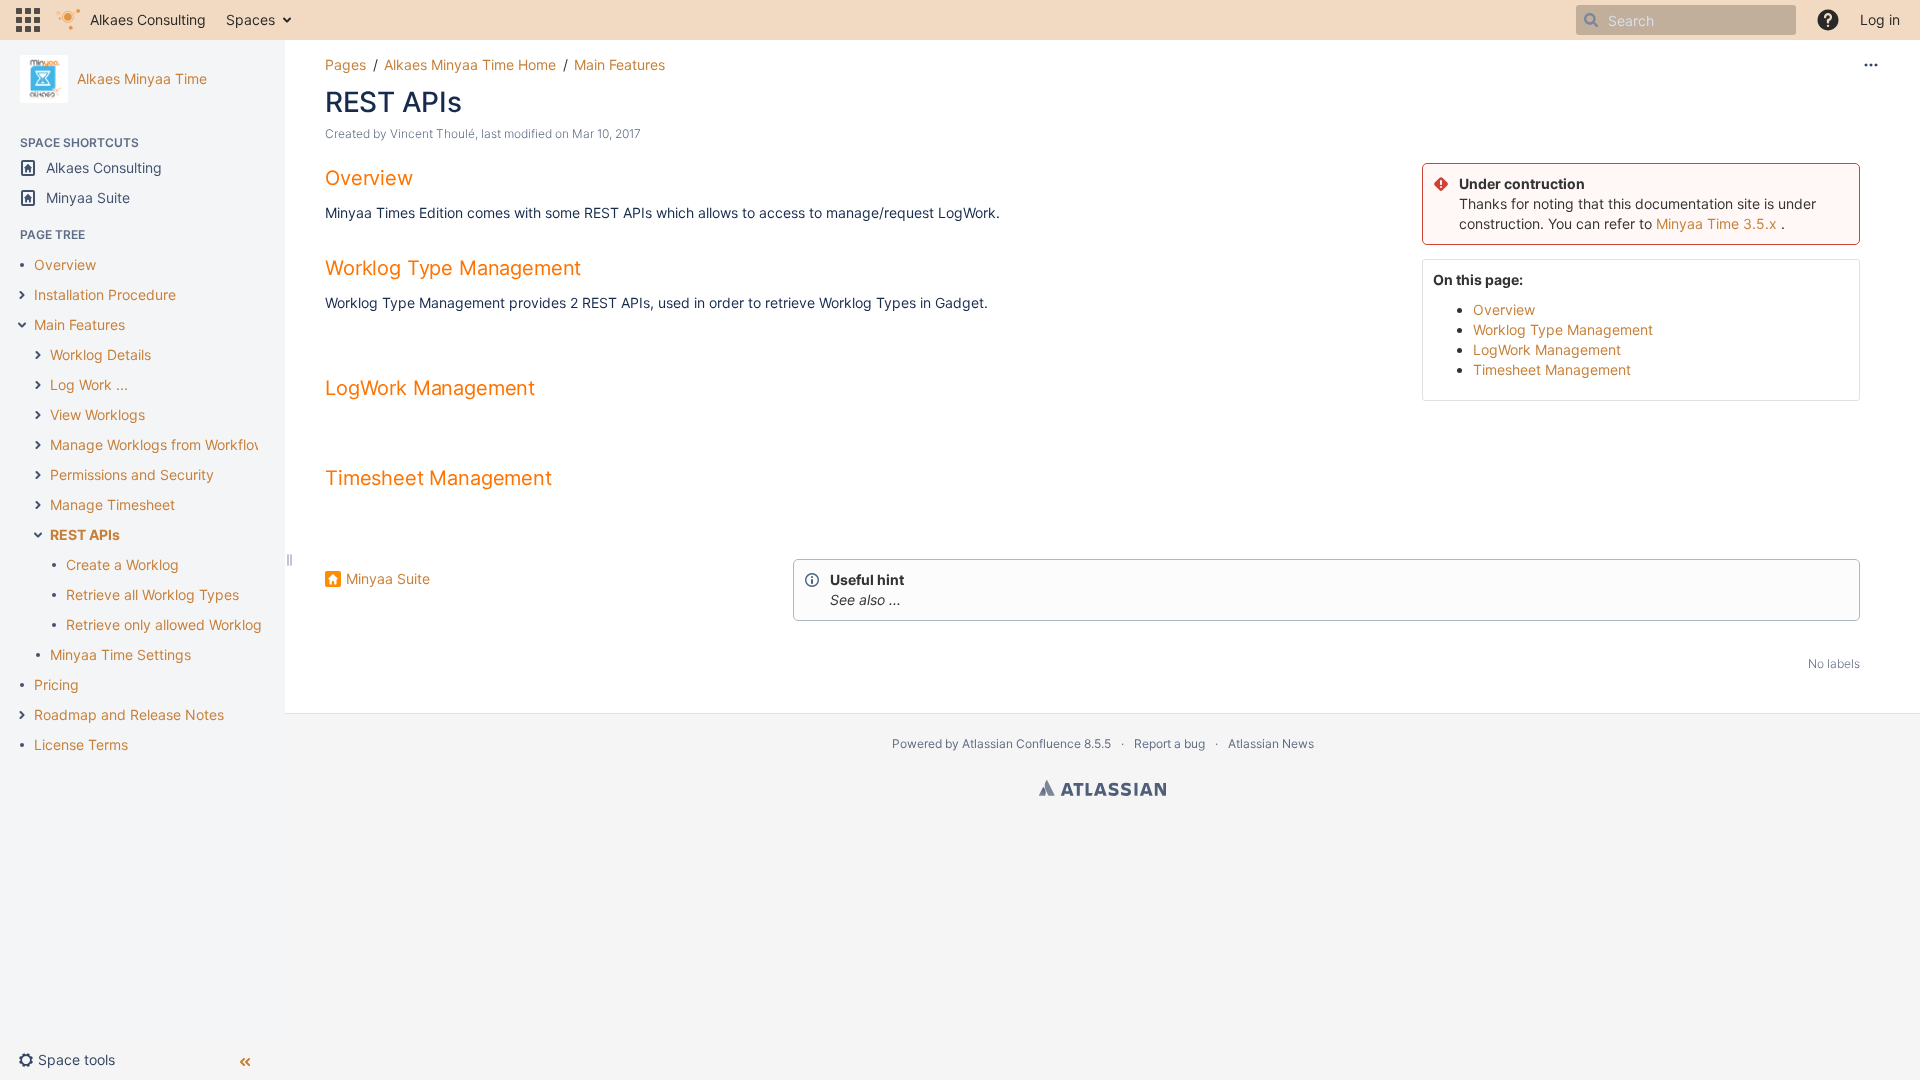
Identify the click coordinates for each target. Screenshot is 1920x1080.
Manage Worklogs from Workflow (157, 444)
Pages (345, 64)
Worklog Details (100, 354)
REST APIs (85, 534)
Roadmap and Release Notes (129, 714)
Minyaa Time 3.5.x (1716, 223)
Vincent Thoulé (432, 133)
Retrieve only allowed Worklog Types (186, 624)
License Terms (81, 744)
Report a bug (1169, 743)
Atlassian (1102, 788)
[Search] (1591, 20)
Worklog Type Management (1563, 329)
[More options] (1871, 65)
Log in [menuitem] (1880, 19)
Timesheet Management (1552, 369)
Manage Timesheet (112, 504)
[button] (28, 20)
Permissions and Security (132, 474)
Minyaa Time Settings (120, 654)
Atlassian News (1271, 743)
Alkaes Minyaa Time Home (470, 64)
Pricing (56, 684)
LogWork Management (1547, 349)
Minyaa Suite (388, 578)
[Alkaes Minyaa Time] (44, 79)
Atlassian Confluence (1021, 743)
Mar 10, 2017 (606, 133)
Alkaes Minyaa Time (142, 78)
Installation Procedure (105, 294)
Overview (65, 264)
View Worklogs (97, 414)
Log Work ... (89, 384)
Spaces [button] (250, 19)
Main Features (79, 324)
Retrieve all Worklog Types (152, 594)
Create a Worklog (122, 564)
